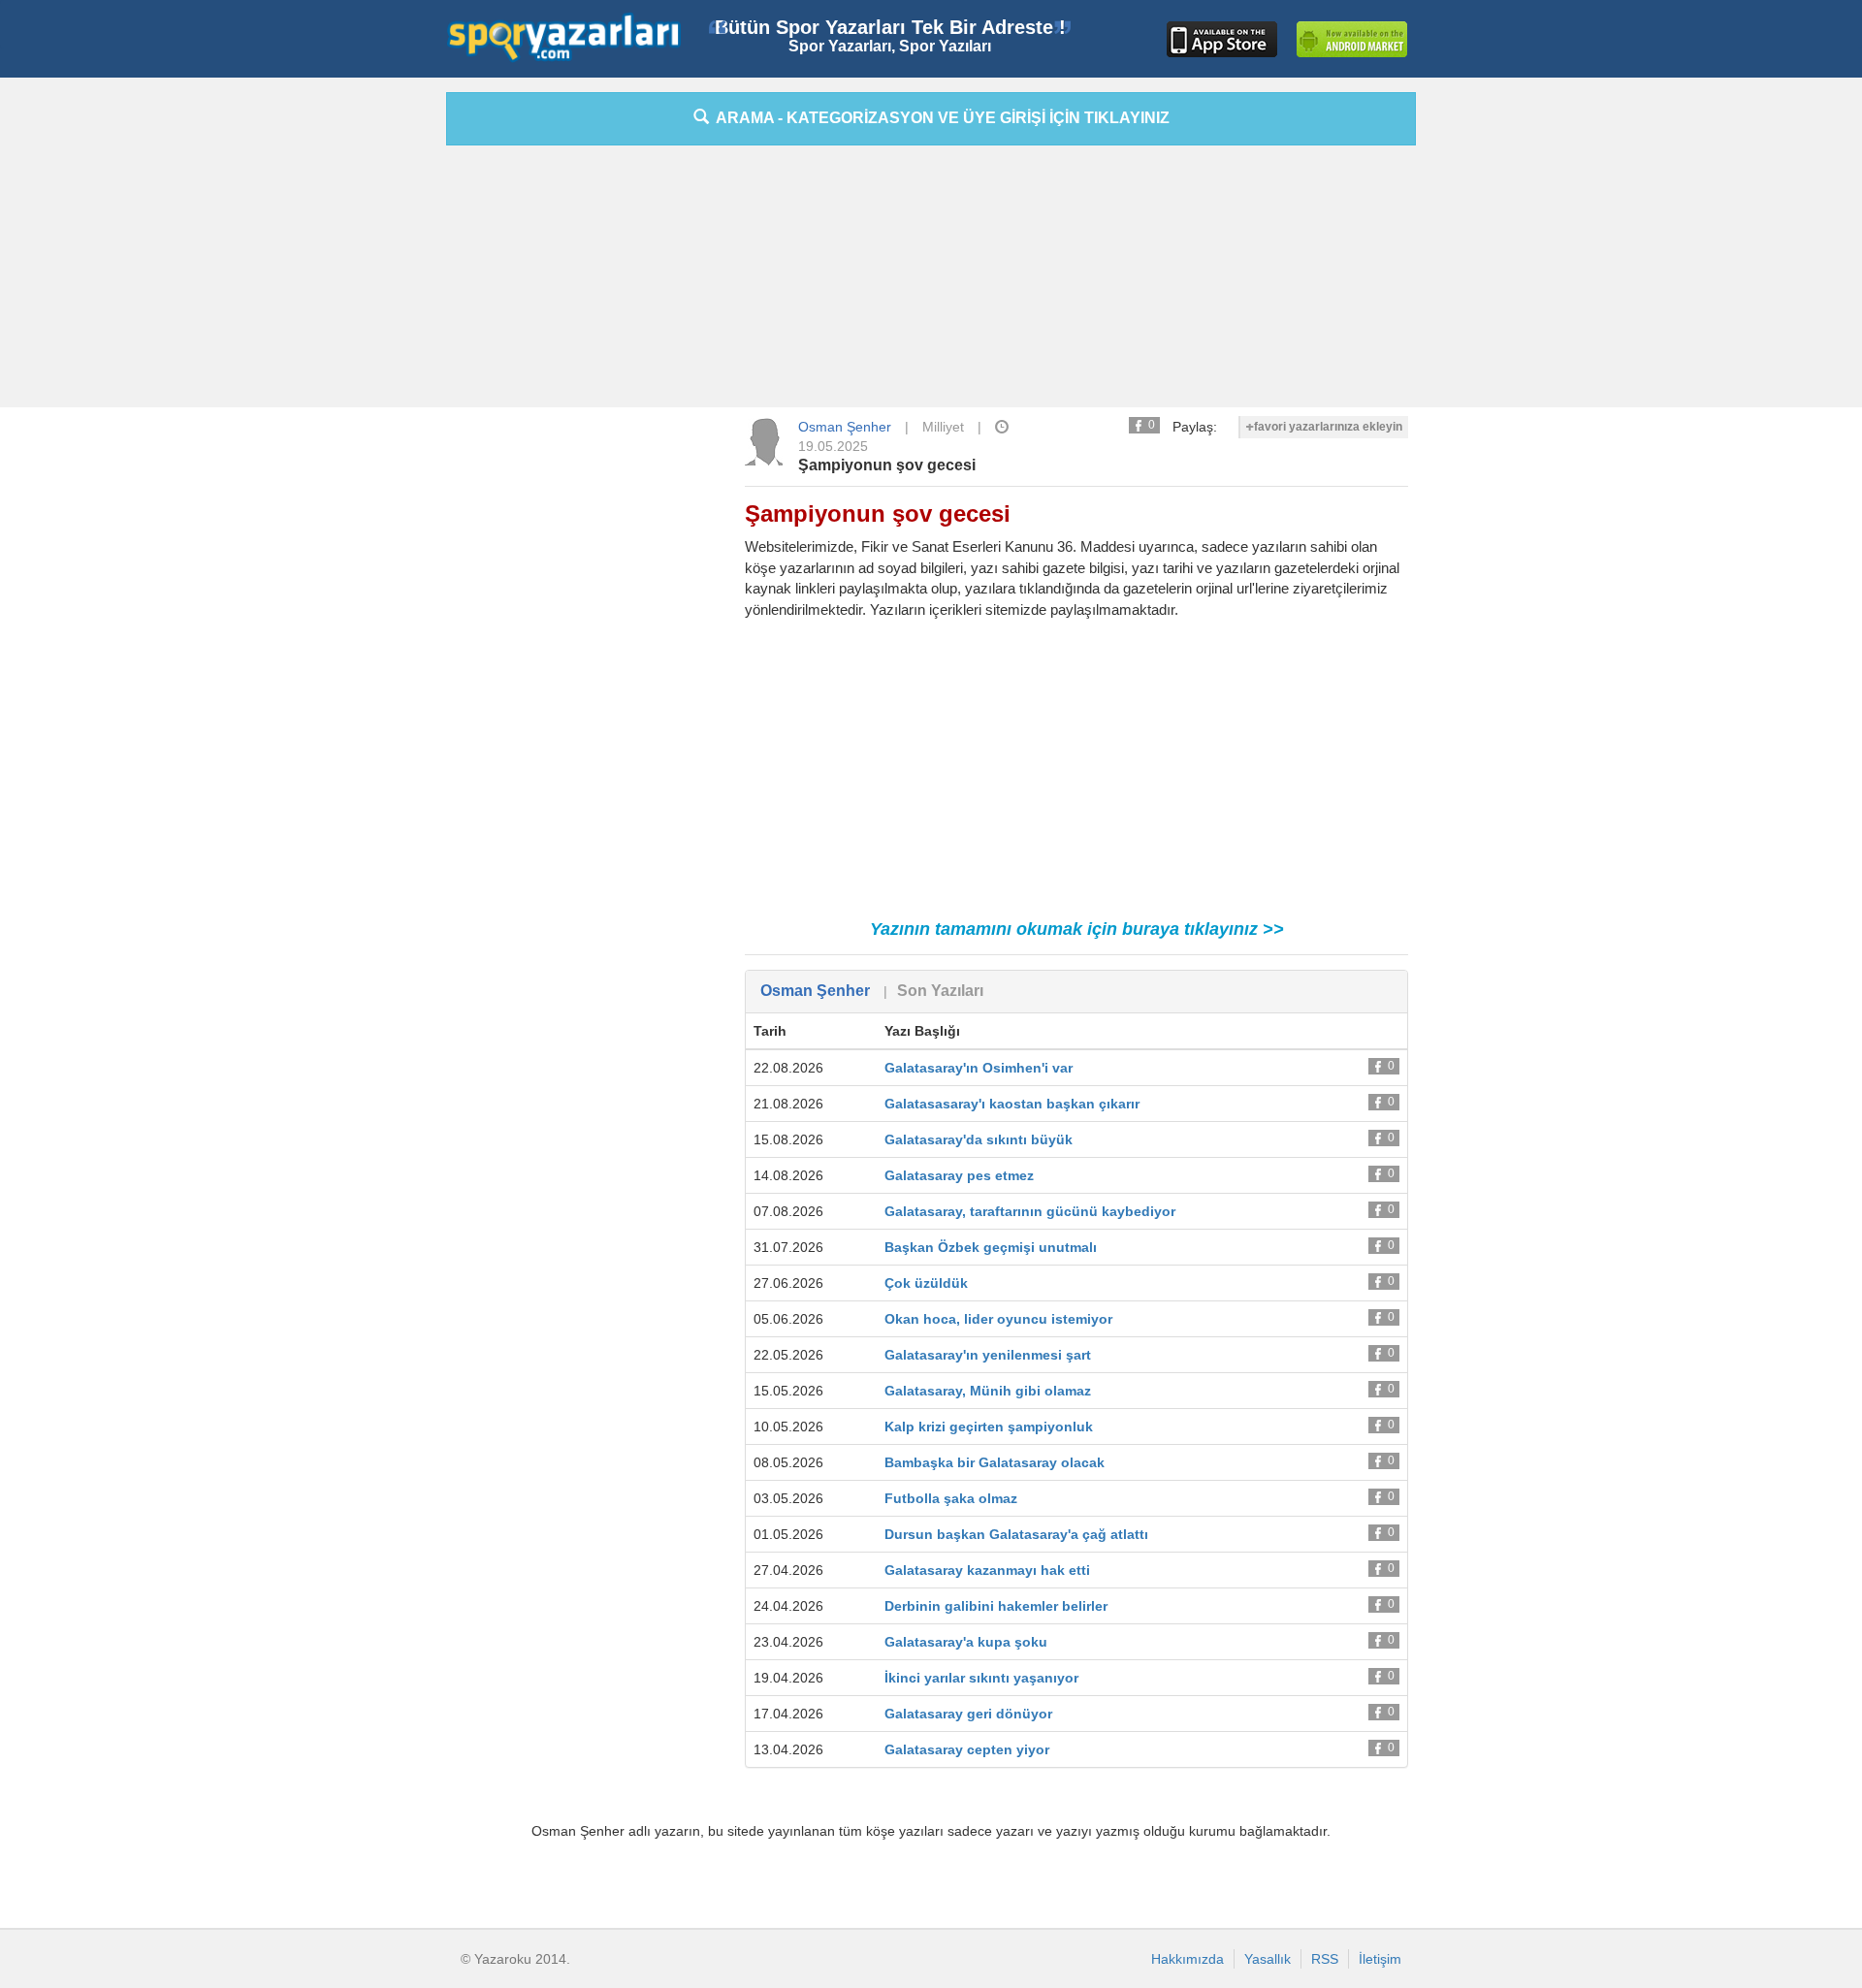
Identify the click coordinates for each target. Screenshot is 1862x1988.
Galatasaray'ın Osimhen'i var (979, 1068)
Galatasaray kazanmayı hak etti (987, 1570)
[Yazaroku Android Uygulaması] (1352, 39)
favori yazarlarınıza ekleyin (1328, 427)
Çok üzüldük (926, 1283)
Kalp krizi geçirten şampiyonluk (989, 1427)
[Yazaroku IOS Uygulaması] (1222, 39)
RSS (1325, 1959)
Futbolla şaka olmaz (951, 1498)
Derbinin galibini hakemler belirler (996, 1606)
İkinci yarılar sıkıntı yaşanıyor (981, 1678)
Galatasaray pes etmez (959, 1175)
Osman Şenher (845, 427)
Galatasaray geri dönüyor (968, 1714)
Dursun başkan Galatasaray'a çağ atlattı (1016, 1534)
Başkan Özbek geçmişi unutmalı (991, 1247)
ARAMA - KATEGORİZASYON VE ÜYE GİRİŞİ (939, 118)
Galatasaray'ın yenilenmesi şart (988, 1355)
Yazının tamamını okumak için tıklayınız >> (1077, 929)
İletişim (1380, 1959)
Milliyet (943, 427)
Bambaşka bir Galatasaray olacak (995, 1462)
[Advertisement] (359, 383)
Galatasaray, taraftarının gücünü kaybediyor (1030, 1211)
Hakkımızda (1188, 1959)
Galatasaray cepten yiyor (967, 1749)
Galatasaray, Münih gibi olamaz (988, 1391)
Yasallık (1268, 1959)
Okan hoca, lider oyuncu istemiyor (998, 1319)
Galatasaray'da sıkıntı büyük (979, 1139)
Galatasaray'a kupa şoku (966, 1642)
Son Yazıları (940, 991)
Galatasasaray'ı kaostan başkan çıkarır (1012, 1104)
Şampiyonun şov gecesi (887, 465)
